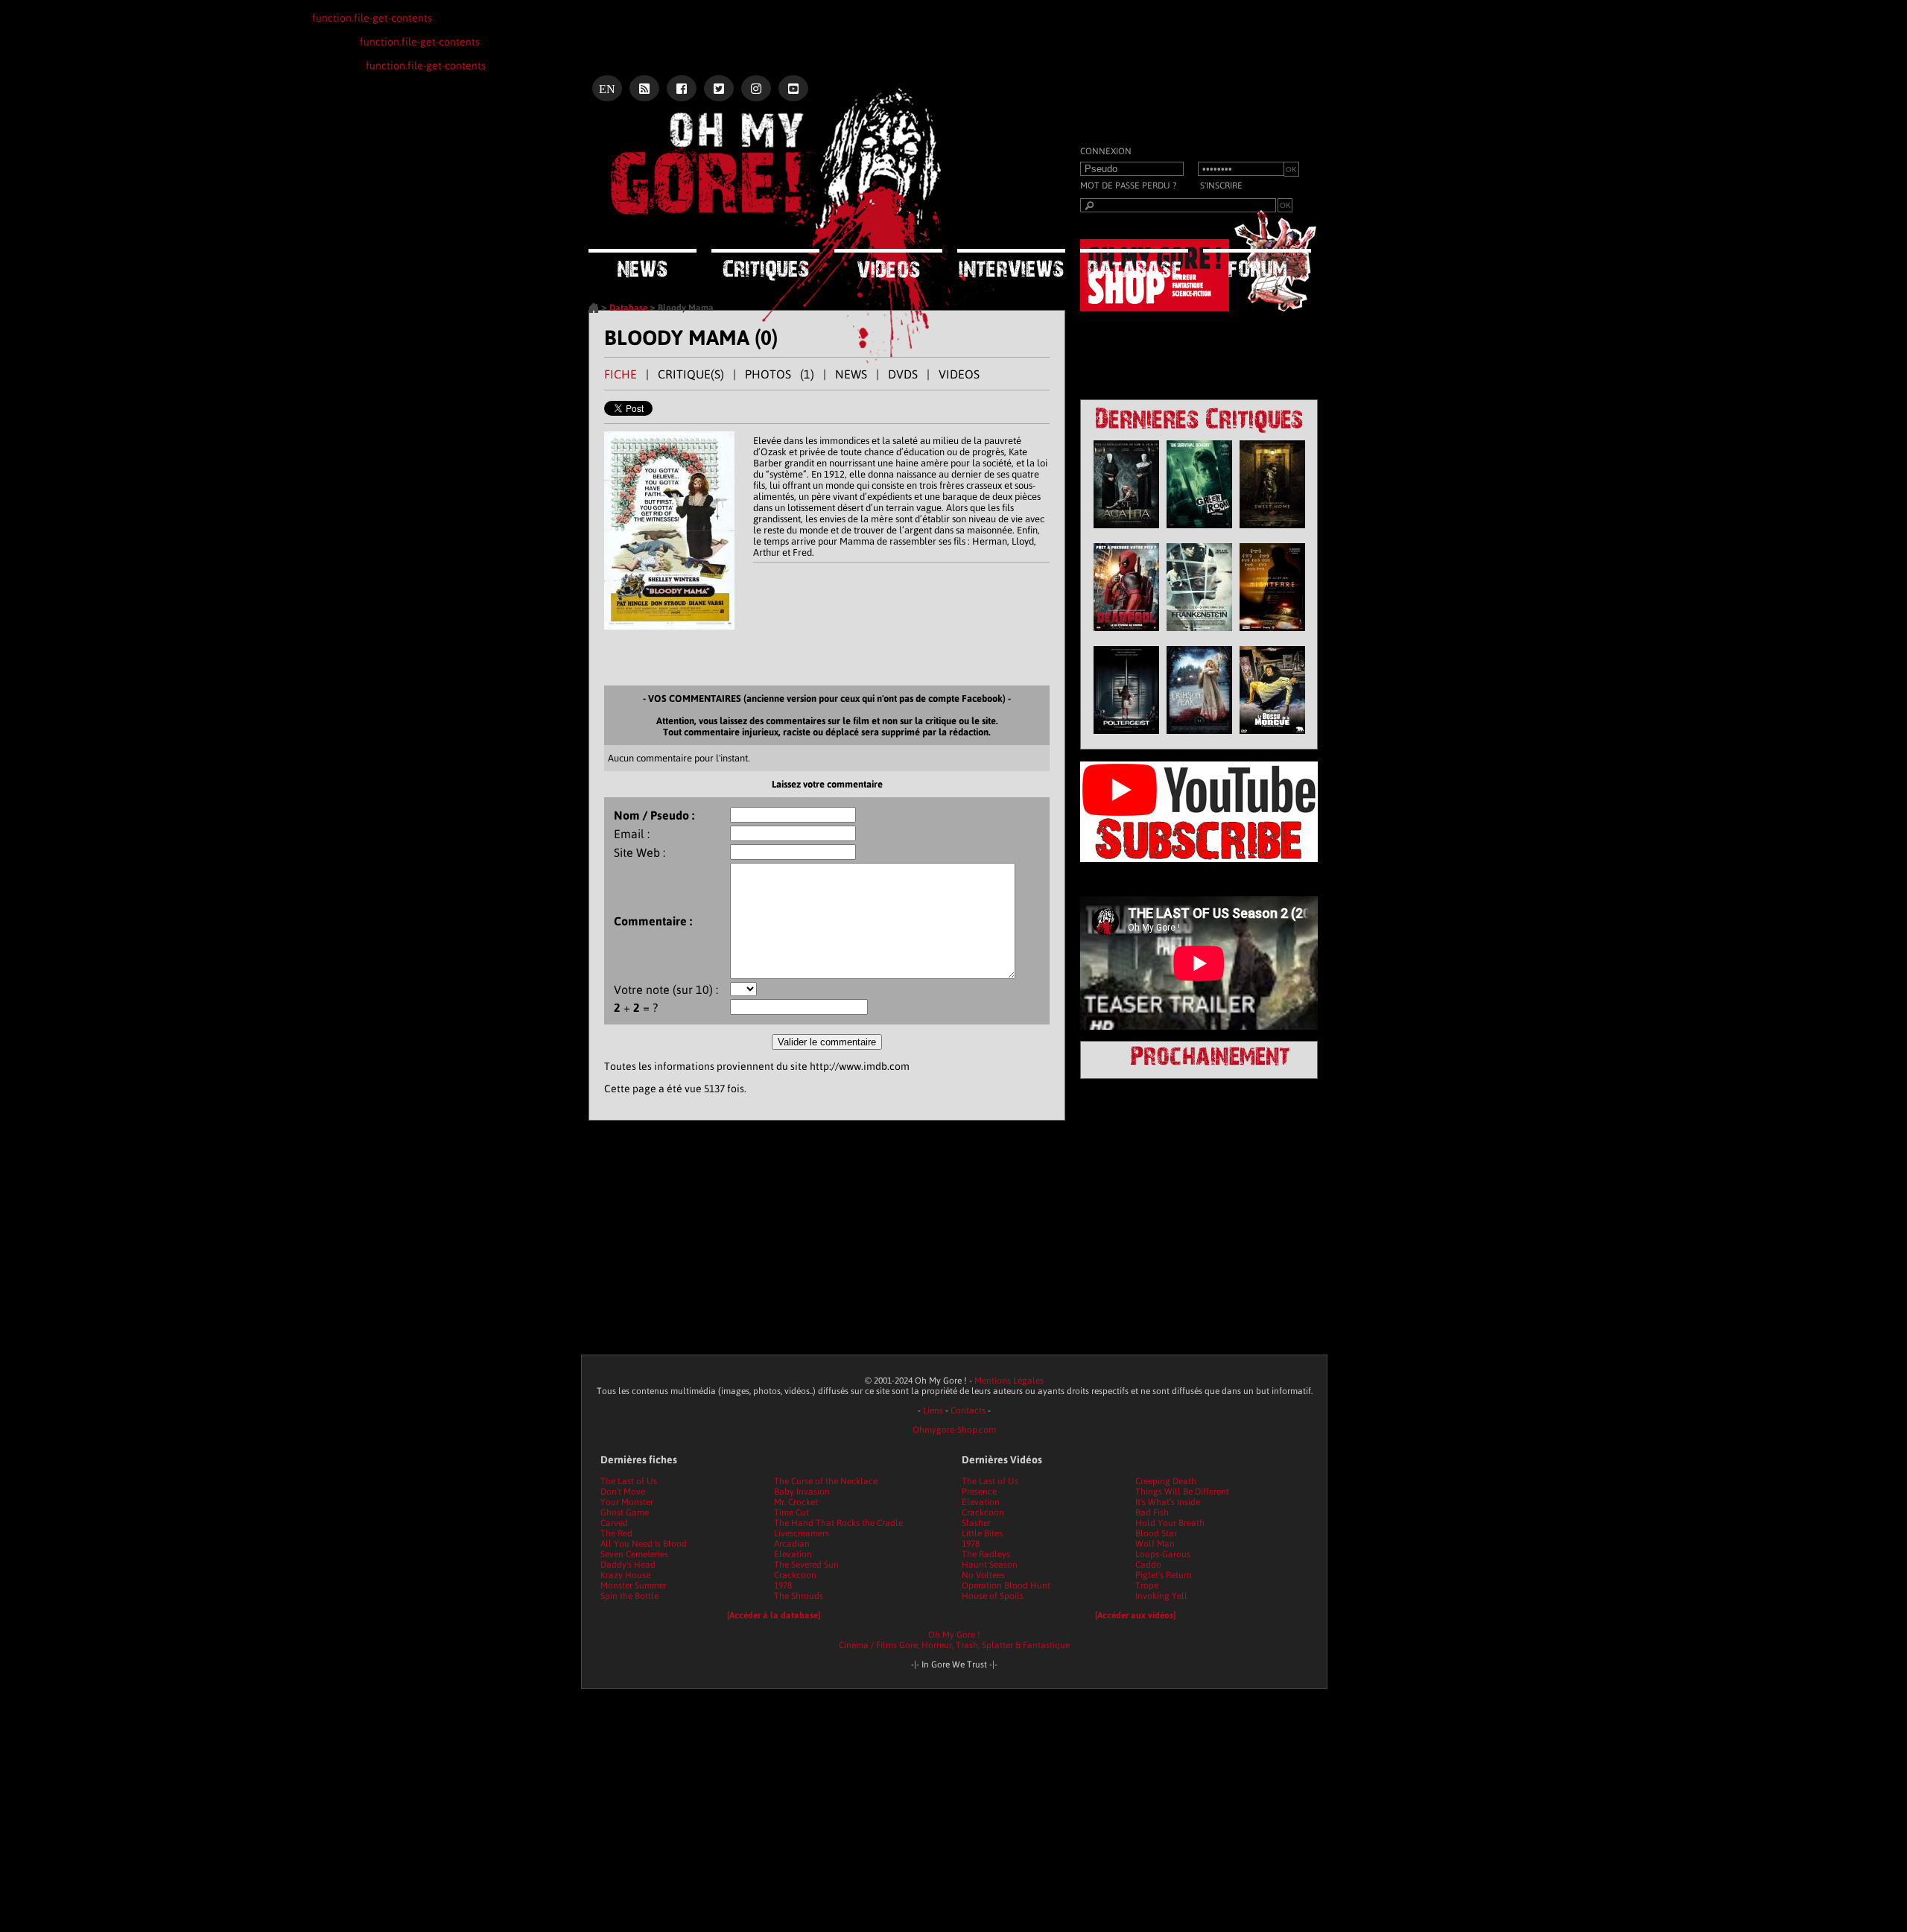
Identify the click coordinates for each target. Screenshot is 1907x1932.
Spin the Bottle (629, 1596)
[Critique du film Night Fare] (1272, 635)
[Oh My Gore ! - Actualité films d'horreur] (775, 168)
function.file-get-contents (372, 18)
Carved (614, 1523)
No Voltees (983, 1575)
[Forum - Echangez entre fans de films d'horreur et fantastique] (1257, 263)
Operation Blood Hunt (1006, 1586)
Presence (979, 1492)
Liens (933, 1410)
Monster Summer (634, 1586)
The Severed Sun (806, 1565)
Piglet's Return (1164, 1575)
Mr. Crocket (796, 1502)
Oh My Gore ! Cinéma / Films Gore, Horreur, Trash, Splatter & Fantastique (954, 1640)
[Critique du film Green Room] (1199, 532)
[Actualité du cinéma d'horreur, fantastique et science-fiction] (642, 263)
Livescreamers (802, 1533)
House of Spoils (993, 1596)
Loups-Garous (1163, 1554)
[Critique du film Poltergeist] (1126, 738)
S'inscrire (1221, 186)
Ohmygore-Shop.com (954, 1430)
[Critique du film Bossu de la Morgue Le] (1272, 738)
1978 (783, 1586)
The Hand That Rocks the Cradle (838, 1523)
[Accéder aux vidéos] (1135, 1615)
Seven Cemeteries (634, 1554)
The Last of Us (629, 1481)
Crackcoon (795, 1575)
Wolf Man (1155, 1544)
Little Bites (982, 1533)
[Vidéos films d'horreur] (888, 263)
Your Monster (627, 1502)
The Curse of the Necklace (826, 1481)
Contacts (968, 1410)
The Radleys (986, 1554)
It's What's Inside (1168, 1502)
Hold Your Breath (1170, 1523)
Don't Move (623, 1492)
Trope (1147, 1586)
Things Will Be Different (1182, 1492)
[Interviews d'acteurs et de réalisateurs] (1011, 263)
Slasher (976, 1523)
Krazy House (625, 1575)
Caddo (1148, 1565)
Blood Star (1156, 1533)
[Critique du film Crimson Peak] (1199, 738)
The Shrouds (799, 1596)
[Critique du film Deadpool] (1126, 635)
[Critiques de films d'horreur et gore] (765, 265)
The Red (616, 1533)
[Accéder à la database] (774, 1615)
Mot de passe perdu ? (1128, 186)
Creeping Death (1166, 1481)
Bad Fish (1152, 1513)
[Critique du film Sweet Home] (1272, 532)
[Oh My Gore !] (594, 310)
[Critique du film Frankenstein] (1199, 635)
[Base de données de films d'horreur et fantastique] (1134, 263)
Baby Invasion (802, 1492)
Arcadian (792, 1544)
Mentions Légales (1009, 1381)
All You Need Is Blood (644, 1544)
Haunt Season (990, 1565)
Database (628, 308)
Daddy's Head (628, 1565)
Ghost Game (625, 1513)
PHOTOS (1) (780, 374)
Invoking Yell (1161, 1596)
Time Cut (791, 1513)
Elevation (793, 1554)
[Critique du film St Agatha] (1126, 532)
